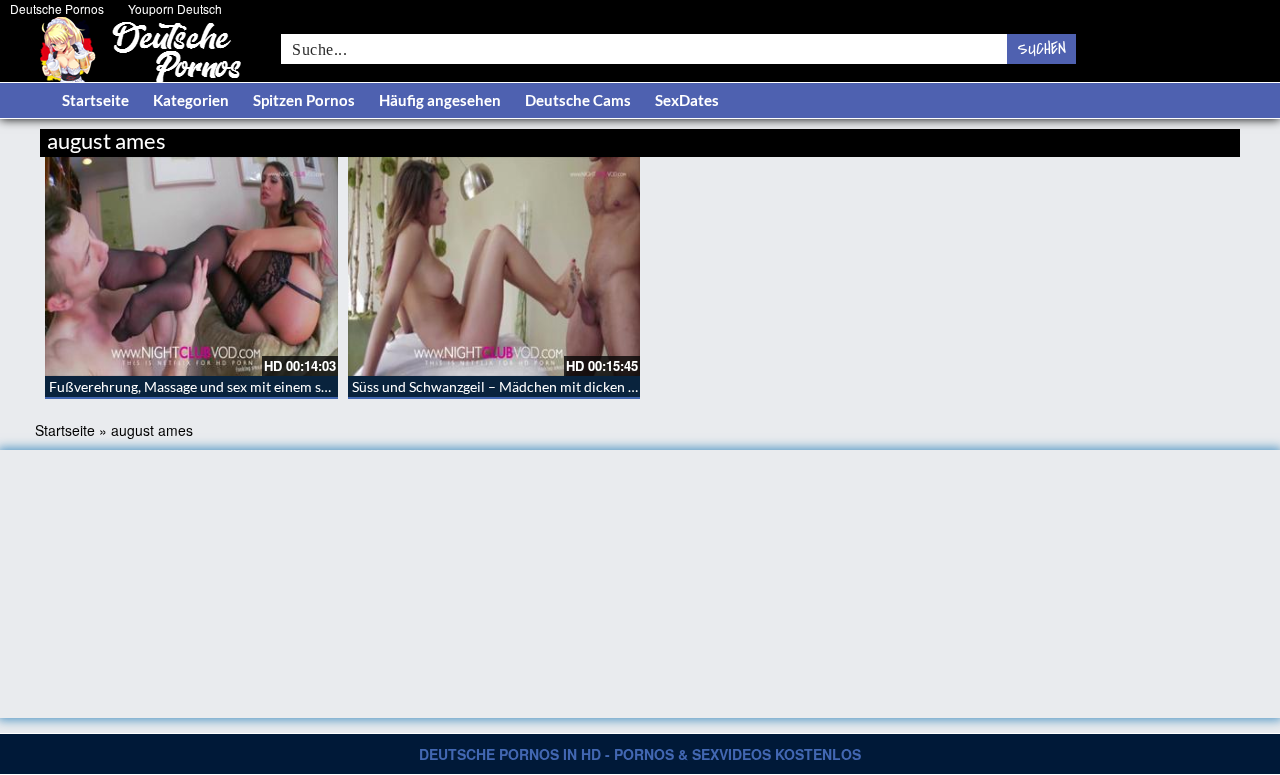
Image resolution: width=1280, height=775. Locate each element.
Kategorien (191, 100)
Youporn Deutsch (175, 8)
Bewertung (1202, 137)
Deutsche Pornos (57, 8)
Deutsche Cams (578, 100)
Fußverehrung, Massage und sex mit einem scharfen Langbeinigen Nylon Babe (289, 386)
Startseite (95, 100)
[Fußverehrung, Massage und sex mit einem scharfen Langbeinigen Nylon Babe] (191, 266)
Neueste (1079, 137)
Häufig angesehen (440, 100)
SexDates (687, 100)
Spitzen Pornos (304, 100)
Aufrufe (1137, 137)
